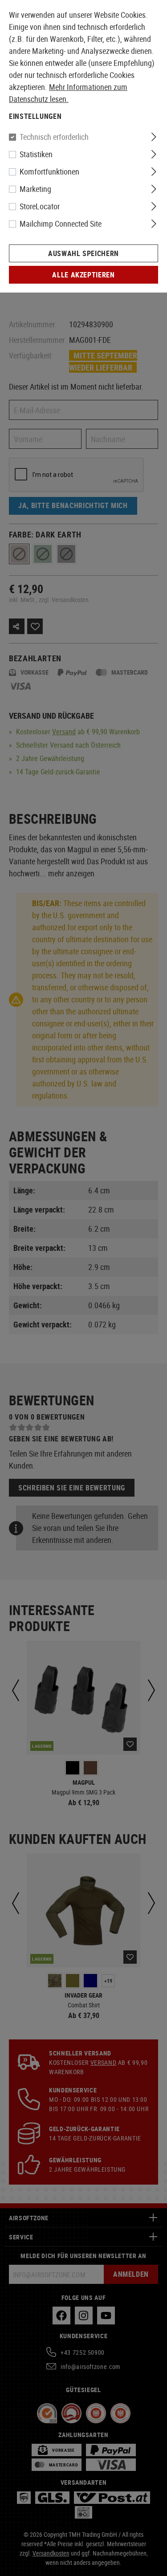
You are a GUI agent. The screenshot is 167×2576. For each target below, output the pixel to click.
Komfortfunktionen (49, 171)
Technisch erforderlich (54, 137)
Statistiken (36, 154)
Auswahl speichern (83, 253)
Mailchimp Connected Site (61, 224)
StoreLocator (40, 206)
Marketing (35, 189)
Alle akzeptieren (83, 275)
